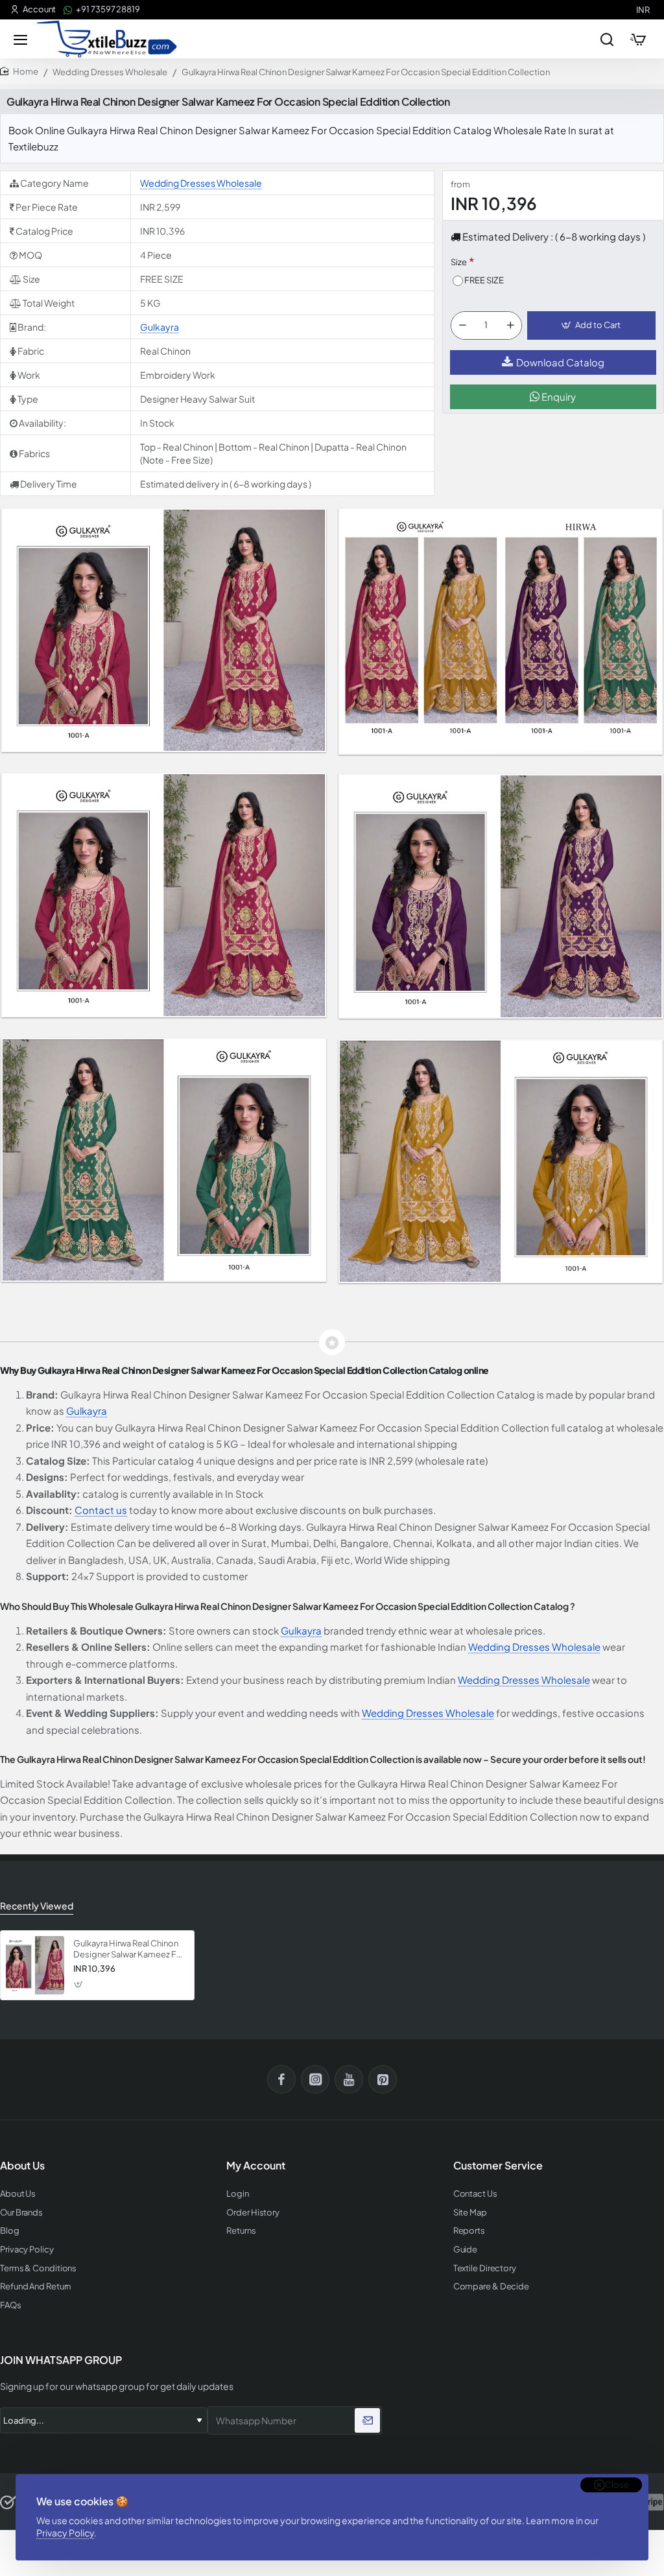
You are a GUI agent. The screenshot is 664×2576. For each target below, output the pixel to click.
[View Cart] (638, 39)
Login (238, 2194)
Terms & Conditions (38, 2268)
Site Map (470, 2213)
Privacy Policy (65, 2533)
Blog (10, 2231)
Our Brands (21, 2213)
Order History (253, 2213)
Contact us (101, 1510)
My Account (256, 2166)
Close (617, 2485)
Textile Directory (485, 2268)
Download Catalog (560, 362)
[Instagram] (315, 2079)
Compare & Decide (491, 2286)
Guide (466, 2250)
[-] (462, 325)
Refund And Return (35, 2286)
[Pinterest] (383, 2079)
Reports (469, 2231)
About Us (18, 2194)
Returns (241, 2231)
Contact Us (475, 2194)
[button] (591, 325)
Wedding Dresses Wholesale (110, 72)
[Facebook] (281, 2079)
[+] (510, 325)
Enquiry (558, 396)
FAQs (11, 2305)
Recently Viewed (37, 1906)
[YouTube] (349, 2079)
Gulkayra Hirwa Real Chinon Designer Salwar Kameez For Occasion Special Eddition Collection (129, 1949)
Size (459, 262)
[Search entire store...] (607, 39)
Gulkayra (160, 327)
